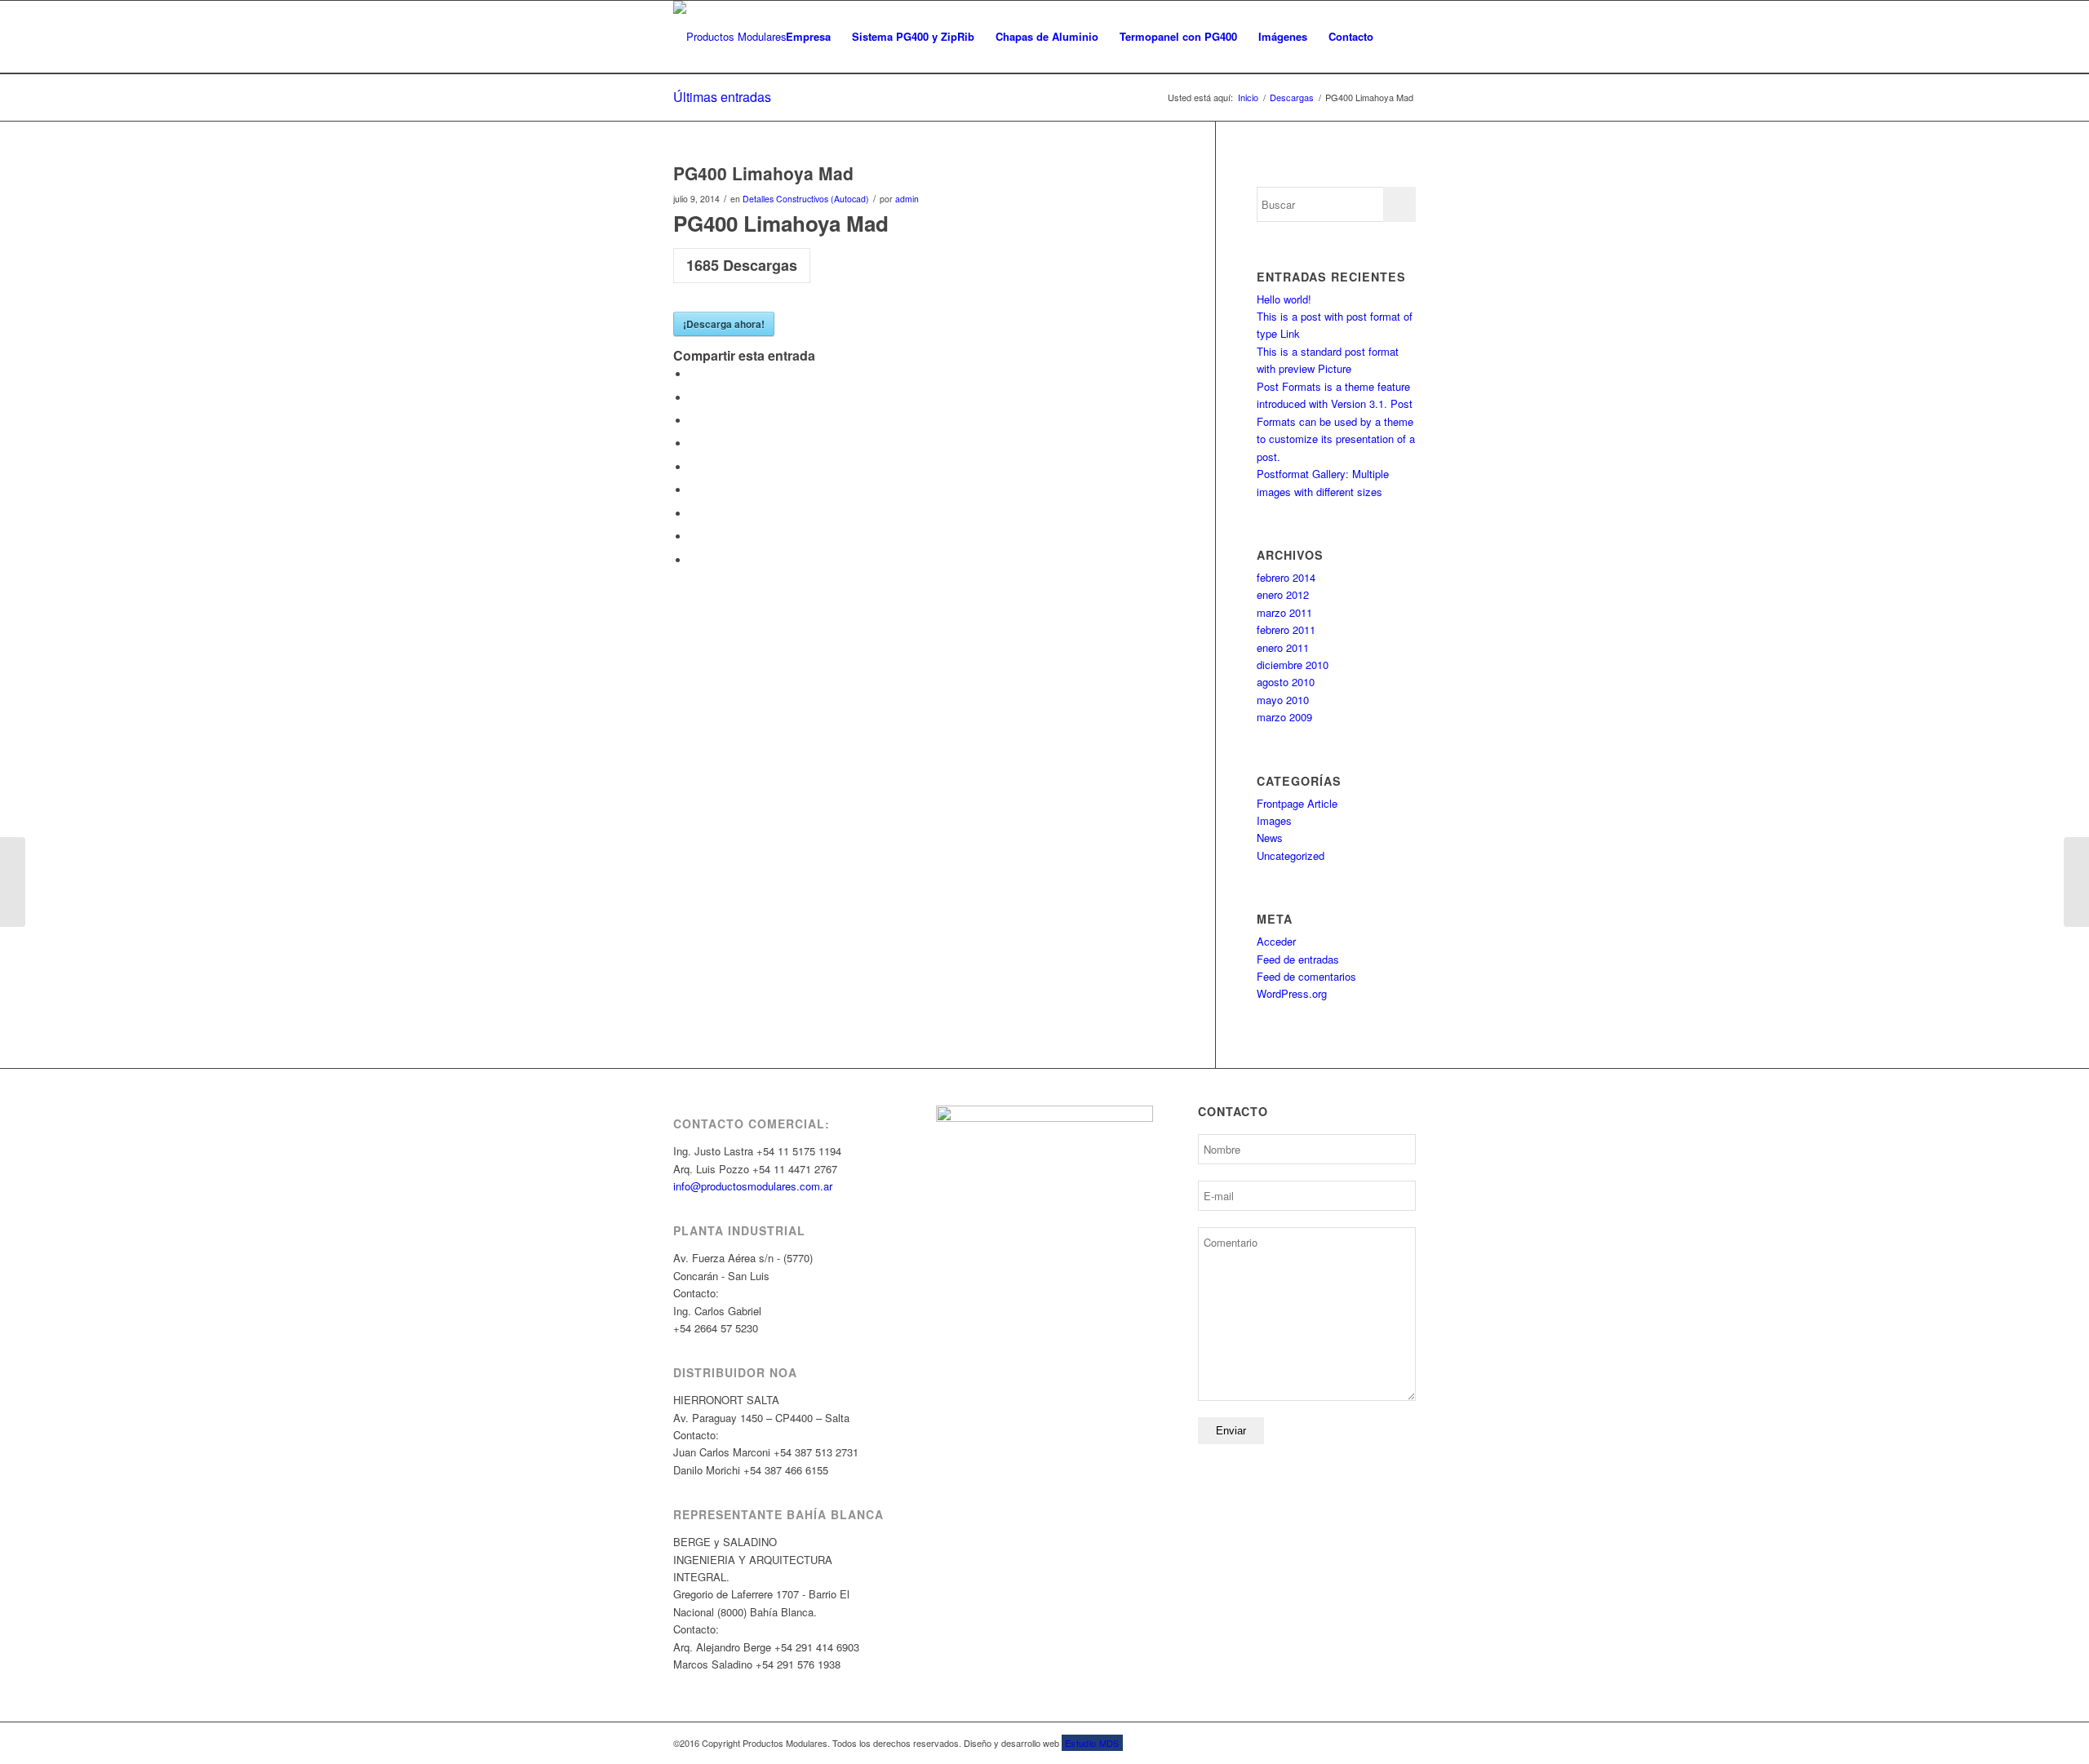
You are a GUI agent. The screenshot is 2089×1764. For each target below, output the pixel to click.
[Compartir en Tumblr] (694, 490)
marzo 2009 (1284, 717)
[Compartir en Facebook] (694, 374)
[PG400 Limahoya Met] (13, 882)
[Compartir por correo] (694, 560)
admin (907, 199)
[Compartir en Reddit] (694, 536)
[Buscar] (1400, 37)
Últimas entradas (722, 97)
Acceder (1276, 941)
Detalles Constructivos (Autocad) (806, 199)
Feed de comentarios (1306, 976)
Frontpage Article (1297, 803)
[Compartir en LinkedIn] (694, 467)
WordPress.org (1292, 993)
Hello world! (1284, 299)
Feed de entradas (1298, 959)
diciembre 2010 (1293, 665)
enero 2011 (1283, 647)
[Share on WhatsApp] (694, 421)
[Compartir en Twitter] (694, 398)
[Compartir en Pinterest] (694, 443)
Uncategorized (1291, 855)
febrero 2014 (1286, 577)
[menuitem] (808, 37)
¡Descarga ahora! (724, 324)
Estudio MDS (1092, 1743)
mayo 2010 (1283, 700)
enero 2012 (1283, 594)
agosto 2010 (1286, 682)
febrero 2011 (1286, 629)
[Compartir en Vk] (694, 514)
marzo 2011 (1284, 612)
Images (1274, 820)
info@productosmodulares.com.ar (753, 1186)
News (1270, 838)
